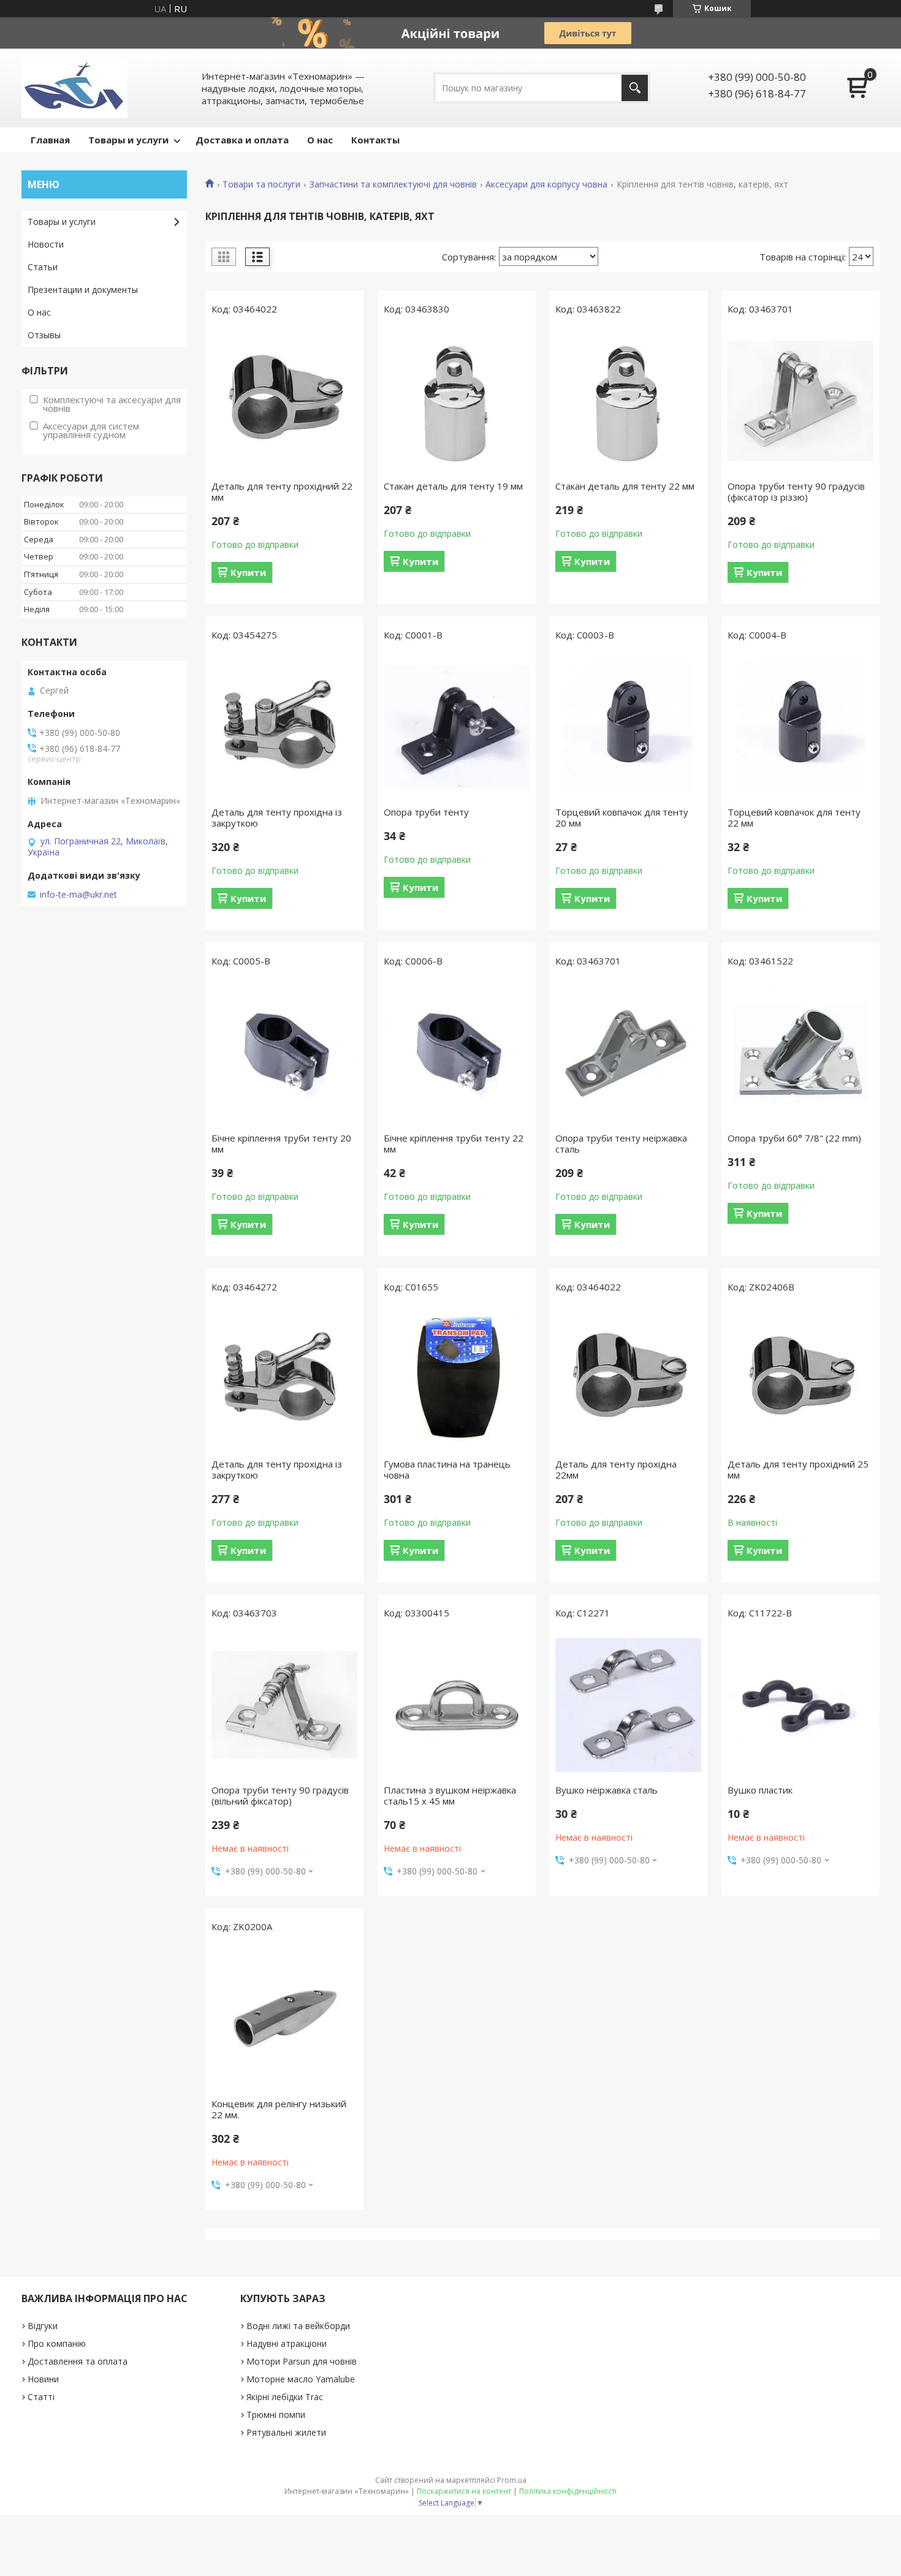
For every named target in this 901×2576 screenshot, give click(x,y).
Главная (50, 140)
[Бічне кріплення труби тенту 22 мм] (457, 1053)
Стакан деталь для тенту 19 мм (453, 486)
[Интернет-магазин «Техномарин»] (74, 88)
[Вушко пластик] (800, 1705)
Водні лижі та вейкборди (298, 2326)
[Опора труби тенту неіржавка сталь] (628, 1053)
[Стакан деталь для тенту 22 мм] (628, 401)
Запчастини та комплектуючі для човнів (393, 184)
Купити (248, 572)
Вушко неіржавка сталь (606, 1790)
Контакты (375, 140)
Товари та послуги (261, 184)
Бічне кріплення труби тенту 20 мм (281, 1143)
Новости (46, 244)
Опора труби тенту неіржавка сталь (621, 1143)
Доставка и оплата (242, 140)
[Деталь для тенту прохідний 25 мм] (800, 1379)
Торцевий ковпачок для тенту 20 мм (622, 817)
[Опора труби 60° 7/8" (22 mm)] (800, 1053)
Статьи (43, 267)
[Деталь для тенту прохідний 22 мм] (284, 401)
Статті (41, 2397)
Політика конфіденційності (568, 2491)
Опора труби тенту (426, 812)
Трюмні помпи (276, 2415)
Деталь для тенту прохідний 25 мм (798, 1469)
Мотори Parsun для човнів (302, 2361)
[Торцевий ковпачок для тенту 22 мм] (800, 727)
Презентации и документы (83, 290)
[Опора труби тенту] (457, 727)
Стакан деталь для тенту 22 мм (625, 486)
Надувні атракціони (287, 2343)
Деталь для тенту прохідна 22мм (616, 1469)
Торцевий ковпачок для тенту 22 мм (794, 817)
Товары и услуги (128, 140)
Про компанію (57, 2343)
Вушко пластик (760, 1790)
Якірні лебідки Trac (285, 2397)
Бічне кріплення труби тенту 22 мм (454, 1143)
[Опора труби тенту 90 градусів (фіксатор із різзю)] (800, 401)
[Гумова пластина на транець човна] (457, 1379)
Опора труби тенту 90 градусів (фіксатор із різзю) (796, 491)
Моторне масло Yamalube (301, 2379)
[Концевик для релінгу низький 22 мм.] (284, 2018)
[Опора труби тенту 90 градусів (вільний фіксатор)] (284, 1705)
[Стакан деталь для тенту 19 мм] (457, 401)
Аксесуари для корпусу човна (546, 184)
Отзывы (44, 335)
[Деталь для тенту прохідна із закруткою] (284, 727)
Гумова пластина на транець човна (447, 1469)
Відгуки (43, 2326)
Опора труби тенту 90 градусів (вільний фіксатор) (280, 1795)
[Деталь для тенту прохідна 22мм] (628, 1379)
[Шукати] (635, 88)
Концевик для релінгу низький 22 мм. (279, 2109)
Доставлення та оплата (78, 2361)
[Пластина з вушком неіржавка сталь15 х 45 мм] (457, 1705)
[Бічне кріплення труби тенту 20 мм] (284, 1053)
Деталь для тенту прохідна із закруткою (277, 817)
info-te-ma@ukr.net (78, 895)
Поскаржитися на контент (464, 2491)
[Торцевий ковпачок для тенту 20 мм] (628, 727)
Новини (43, 2379)
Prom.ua (512, 2480)
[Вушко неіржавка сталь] (628, 1705)
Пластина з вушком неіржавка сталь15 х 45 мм (450, 1795)
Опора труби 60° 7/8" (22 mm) (794, 1138)
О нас (320, 140)
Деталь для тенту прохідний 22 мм (282, 491)
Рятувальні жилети (286, 2432)
